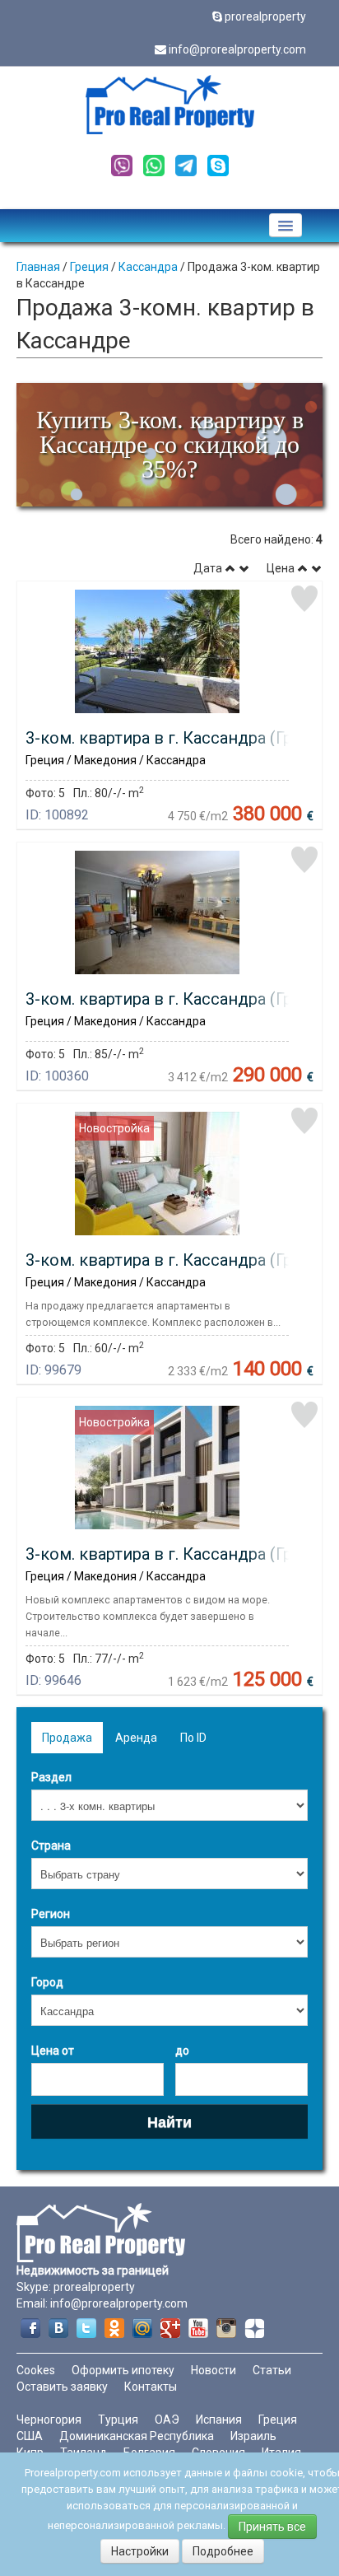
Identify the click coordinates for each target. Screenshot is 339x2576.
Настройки (140, 2551)
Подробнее (223, 2551)
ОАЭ (167, 2420)
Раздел (51, 1777)
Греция (89, 267)
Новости (214, 2370)
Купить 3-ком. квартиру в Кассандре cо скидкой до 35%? (170, 444)
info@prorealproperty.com (237, 49)
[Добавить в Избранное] (304, 599)
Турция (118, 2420)
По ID (193, 1738)
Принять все (272, 2527)
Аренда (136, 1738)
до (182, 2051)
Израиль (253, 2436)
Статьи (272, 2370)
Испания (219, 2420)
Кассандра (148, 267)
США (30, 2436)
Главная (38, 267)
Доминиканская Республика (137, 2436)
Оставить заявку (62, 2387)
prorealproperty (265, 16)
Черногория (49, 2420)
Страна (51, 1846)
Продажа (67, 1738)
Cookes (36, 2370)
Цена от (53, 2051)
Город (47, 1982)
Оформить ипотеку (123, 2370)
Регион (51, 1914)
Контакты (151, 2387)
